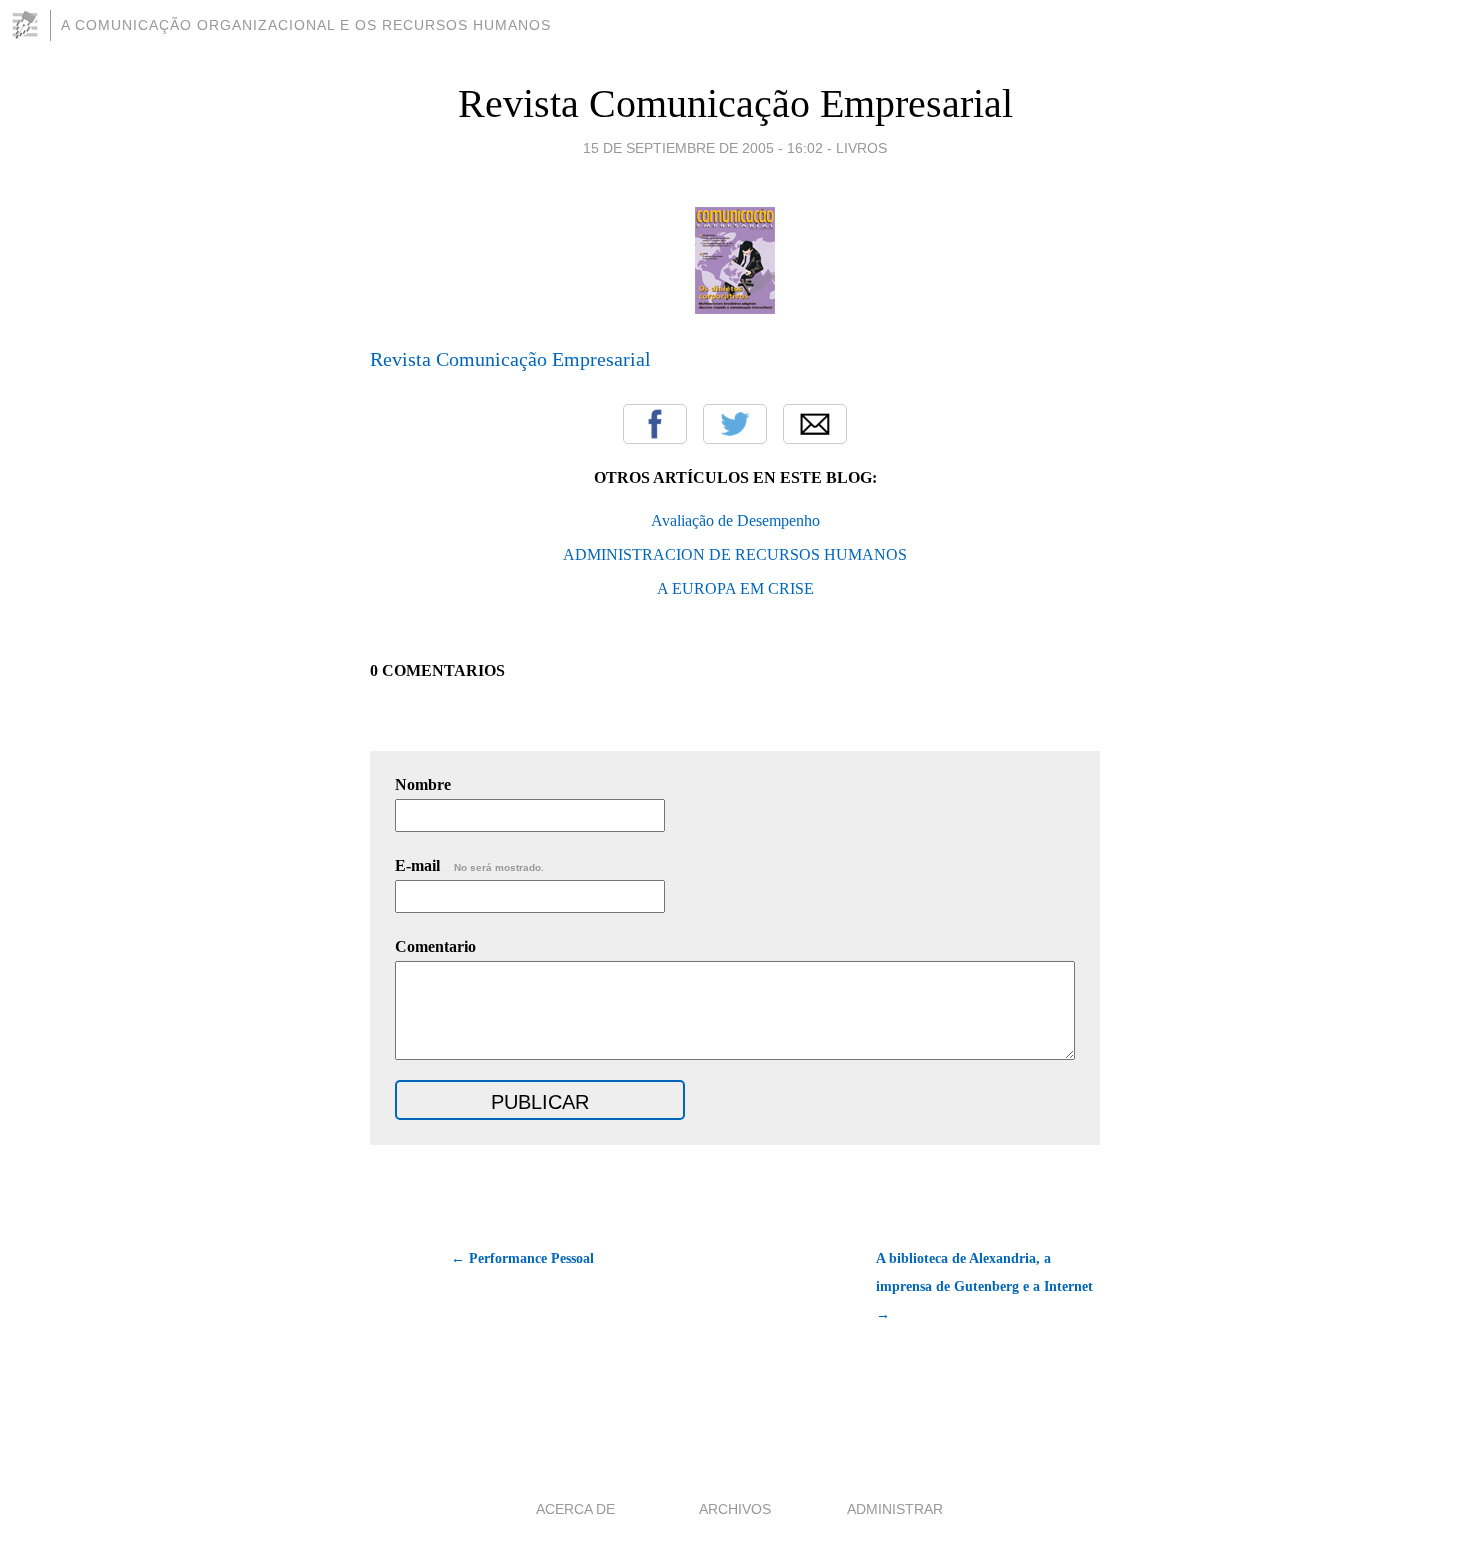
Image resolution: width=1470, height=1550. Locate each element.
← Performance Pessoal (522, 1258)
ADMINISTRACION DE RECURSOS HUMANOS (735, 554)
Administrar (895, 1509)
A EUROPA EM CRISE (735, 588)
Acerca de (575, 1509)
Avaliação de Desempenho (735, 520)
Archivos (735, 1509)
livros (861, 148)
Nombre (423, 784)
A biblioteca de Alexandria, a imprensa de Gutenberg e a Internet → (984, 1286)
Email (815, 424)
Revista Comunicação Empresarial (735, 103)
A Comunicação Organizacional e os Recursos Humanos (306, 25)
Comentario (435, 946)
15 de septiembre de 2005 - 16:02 (703, 148)
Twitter (735, 424)
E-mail (469, 865)
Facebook (655, 424)
